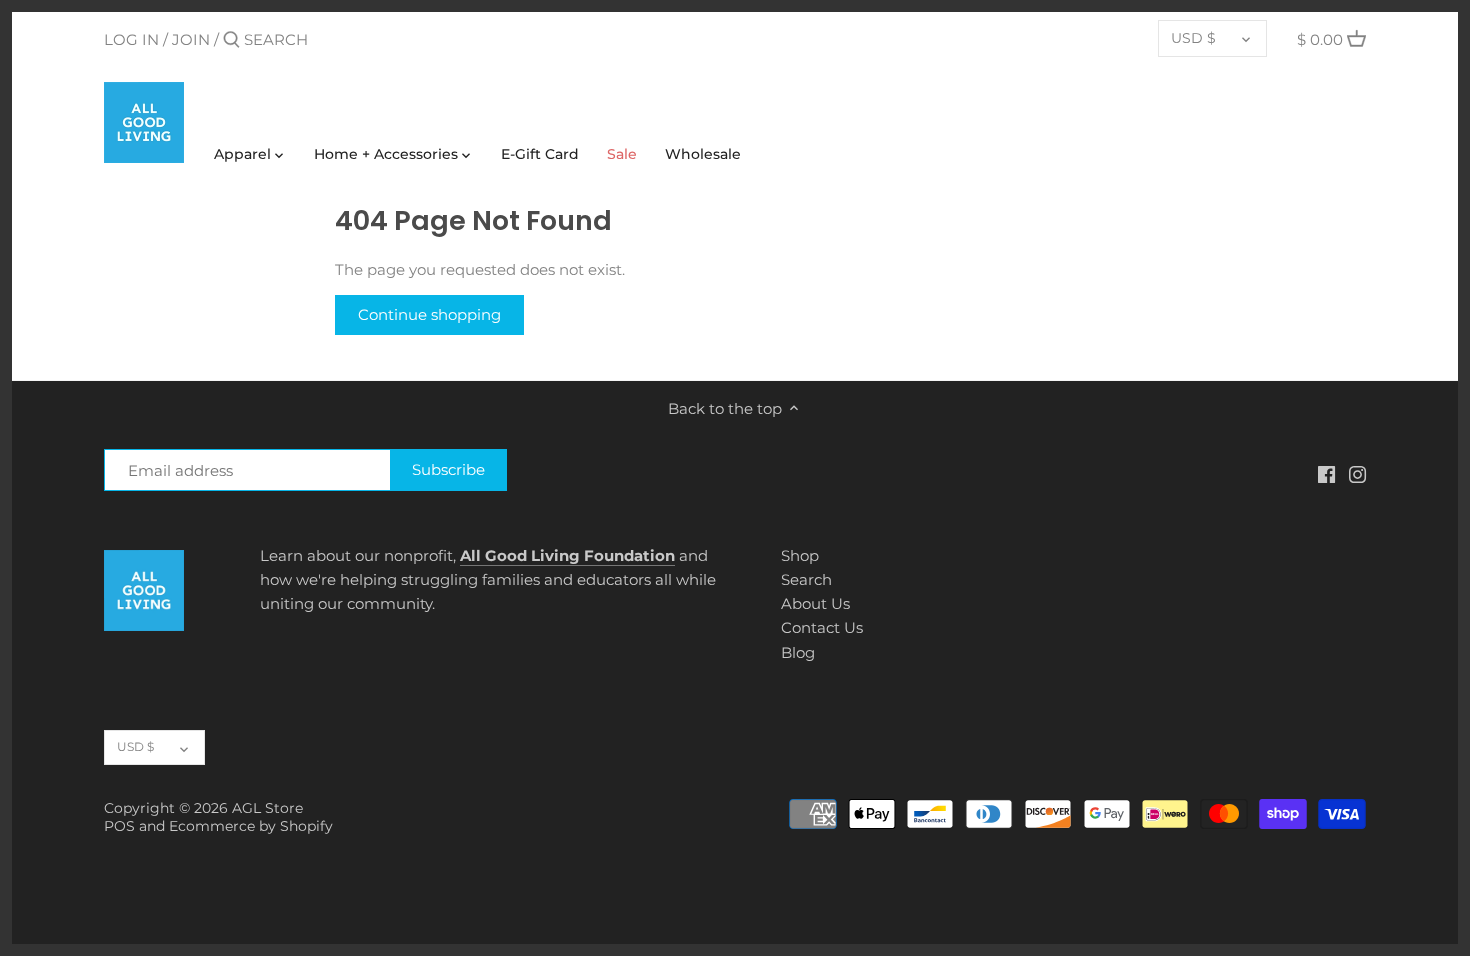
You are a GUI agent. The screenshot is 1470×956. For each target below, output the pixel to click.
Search (806, 579)
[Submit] (231, 40)
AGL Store (267, 808)
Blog (798, 652)
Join (191, 39)
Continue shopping (429, 314)
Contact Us (822, 627)
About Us (815, 603)
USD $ (1193, 38)
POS (119, 826)
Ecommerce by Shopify (251, 826)
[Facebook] (1326, 473)
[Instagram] (1357, 473)
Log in (131, 39)
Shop (800, 555)
